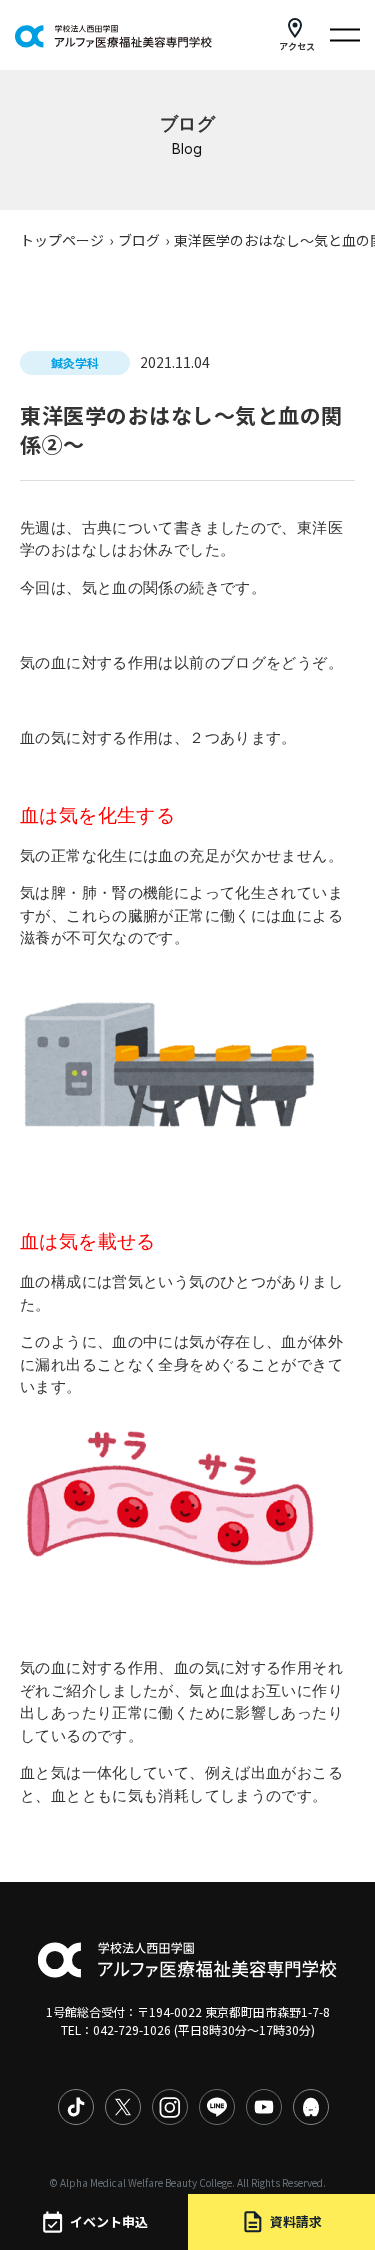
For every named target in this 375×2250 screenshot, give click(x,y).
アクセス (297, 46)
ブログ (139, 240)
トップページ (62, 240)
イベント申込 (109, 2221)
